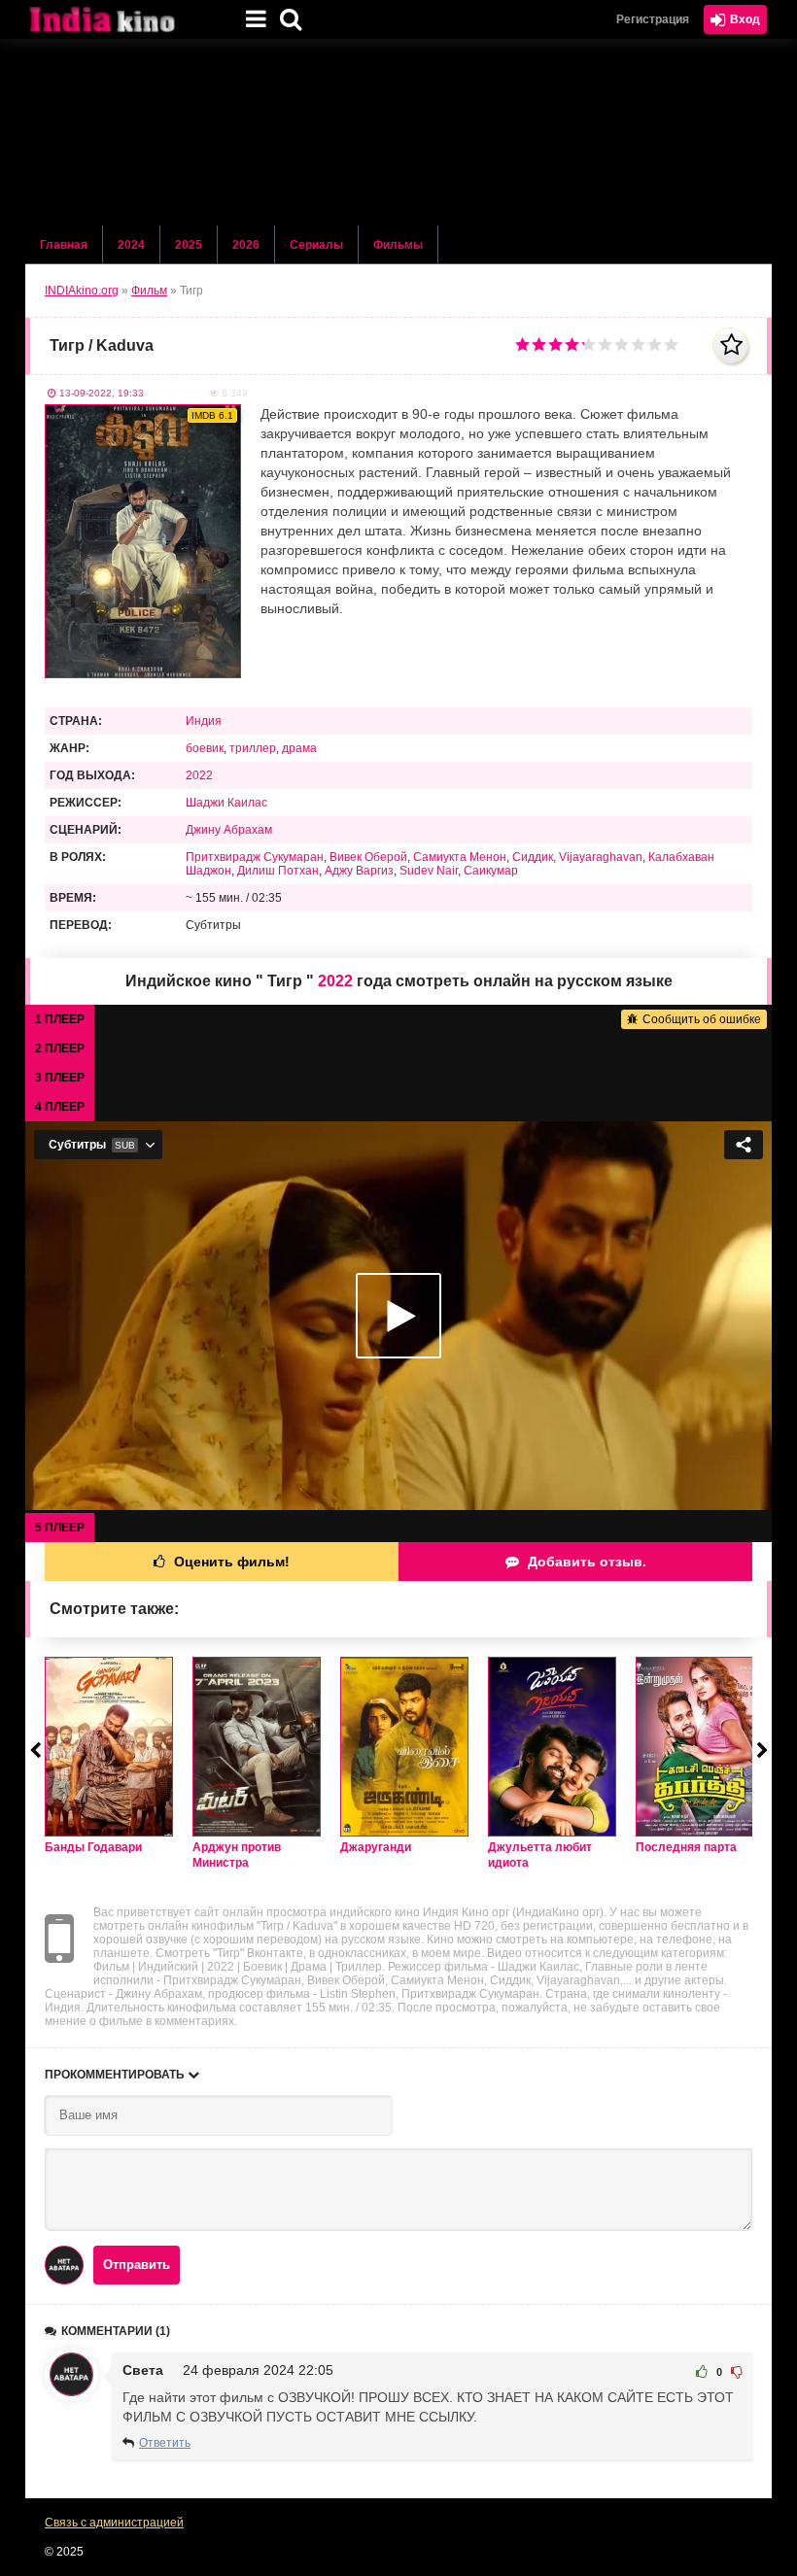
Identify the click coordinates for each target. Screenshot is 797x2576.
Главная (64, 245)
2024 (131, 245)
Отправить (137, 2265)
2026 (246, 245)
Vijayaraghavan (601, 857)
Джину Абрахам (229, 830)
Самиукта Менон (460, 857)
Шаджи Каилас (226, 803)
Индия (204, 721)
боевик (205, 748)
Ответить (165, 2443)
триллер (253, 748)
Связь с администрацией (114, 2523)
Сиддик (533, 857)
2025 (189, 245)
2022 (199, 775)
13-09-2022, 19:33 (102, 393)
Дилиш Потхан (278, 871)
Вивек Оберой (368, 857)
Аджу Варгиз (359, 871)
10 (671, 344)
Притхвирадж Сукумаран (255, 857)
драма (299, 748)
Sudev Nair (429, 871)
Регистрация (653, 19)
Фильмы (398, 245)
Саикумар (491, 871)
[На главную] (122, 19)
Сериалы (316, 245)
